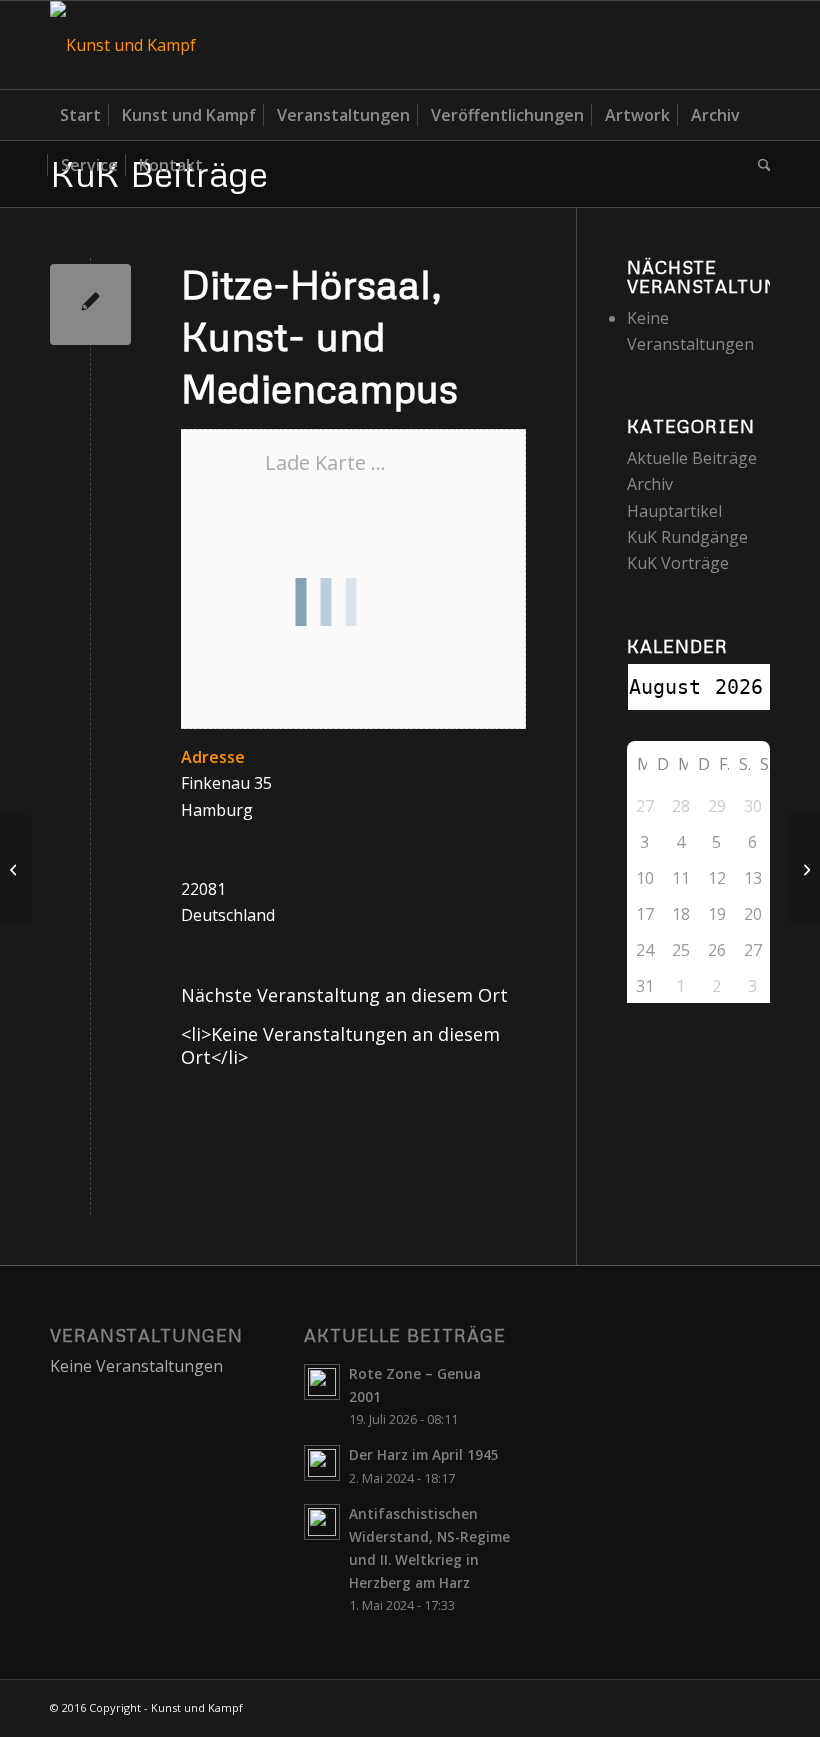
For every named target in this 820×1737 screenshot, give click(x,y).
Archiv (650, 484)
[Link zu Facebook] (755, 45)
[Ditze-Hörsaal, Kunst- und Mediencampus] (90, 304)
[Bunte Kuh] (15, 869)
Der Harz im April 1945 (424, 1454)
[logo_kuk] (123, 45)
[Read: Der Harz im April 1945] (322, 1463)
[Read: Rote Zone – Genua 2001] (322, 1382)
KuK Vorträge (678, 563)
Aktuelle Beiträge (692, 458)
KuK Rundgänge (687, 537)
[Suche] (759, 165)
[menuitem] (80, 115)
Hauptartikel (674, 511)
